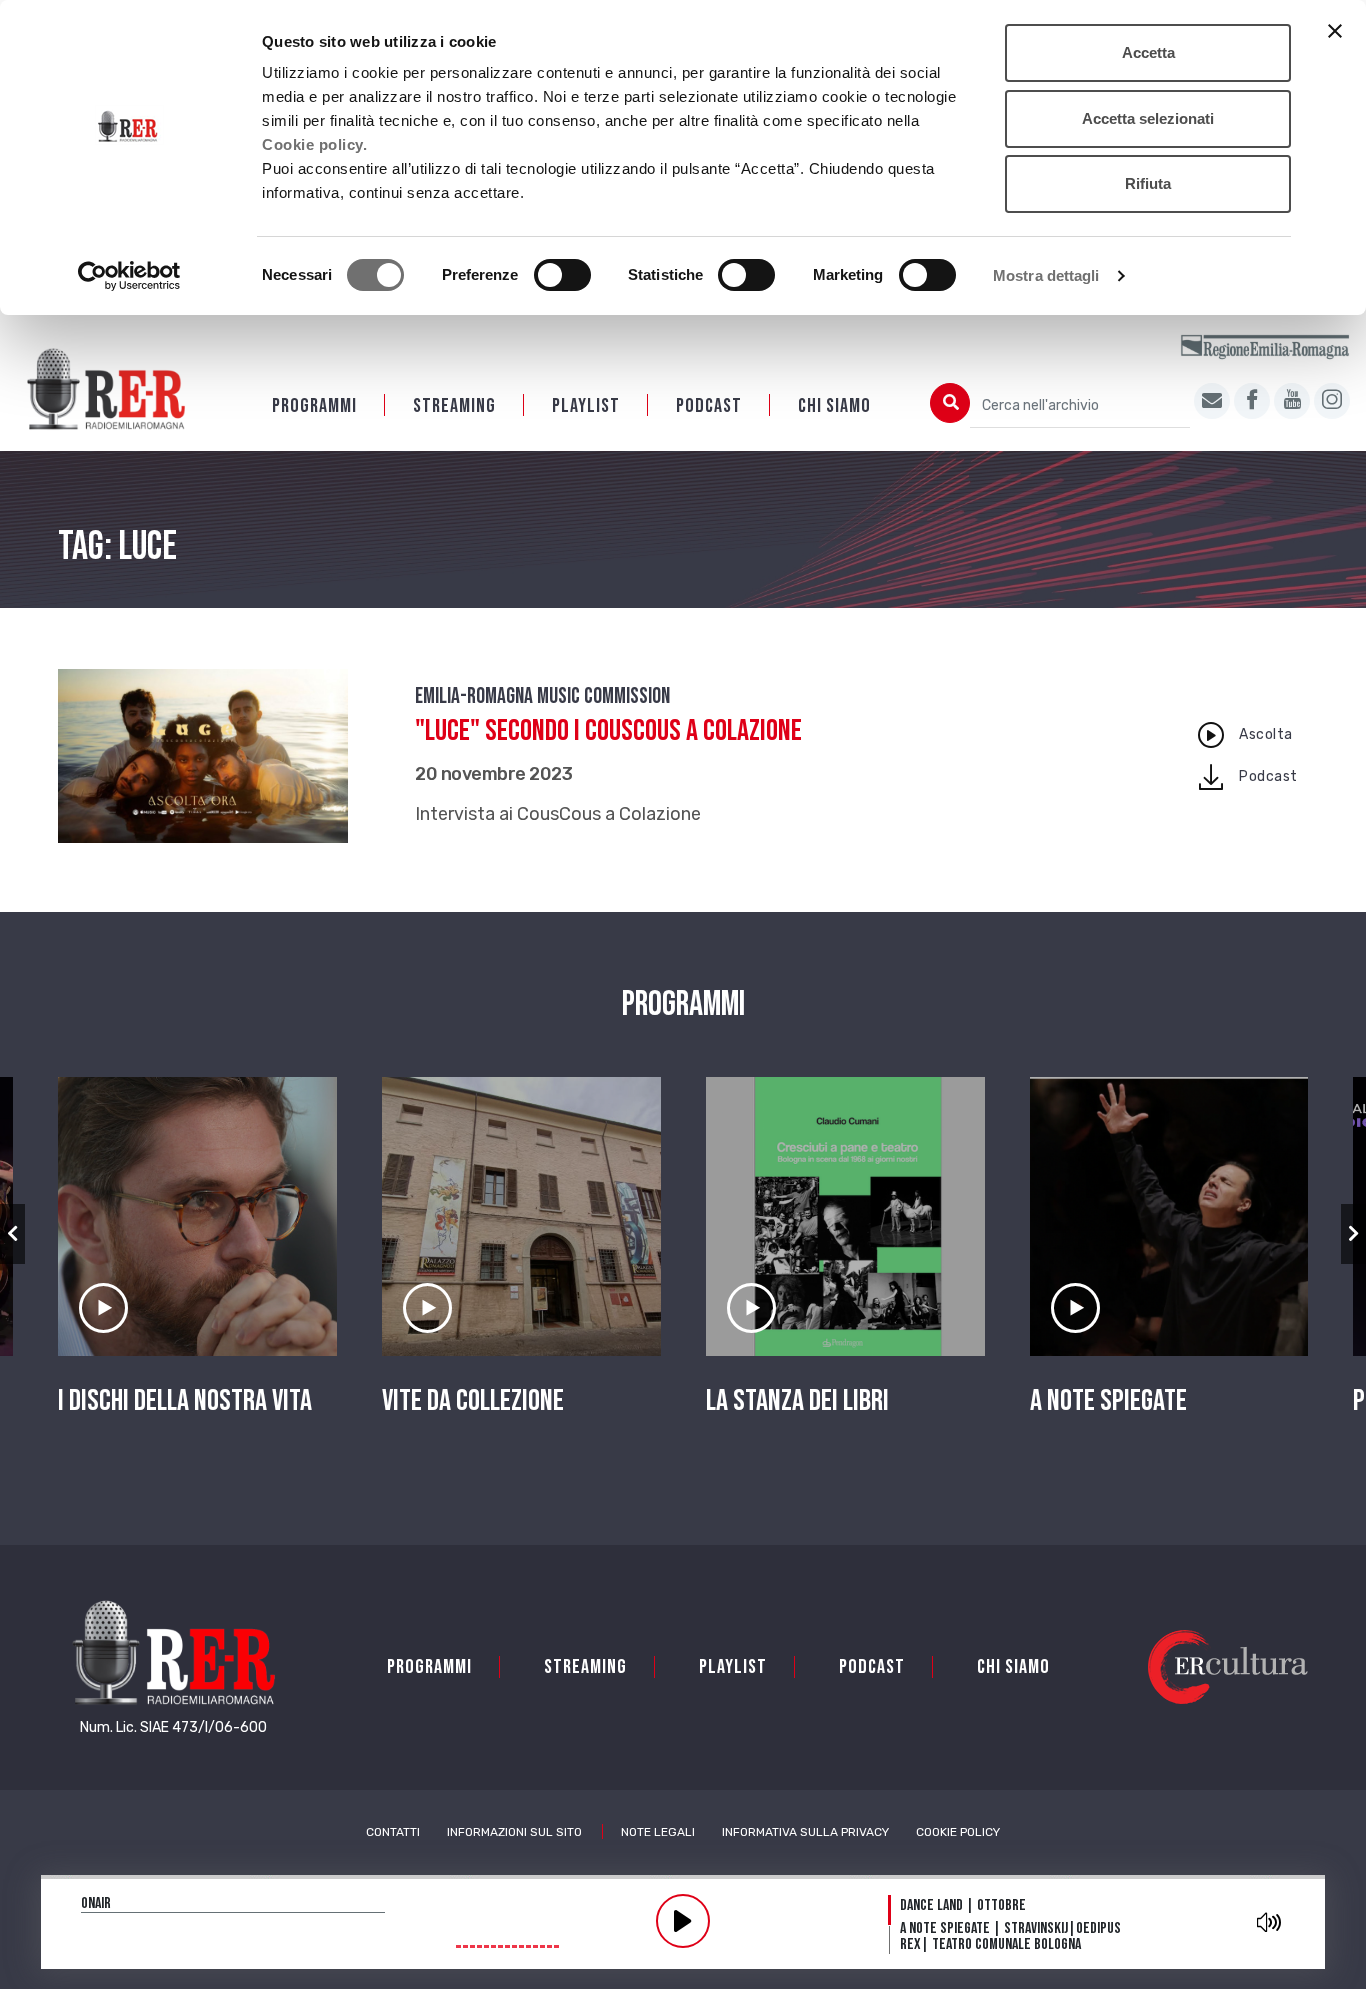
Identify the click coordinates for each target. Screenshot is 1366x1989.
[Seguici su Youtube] (1292, 401)
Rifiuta (1148, 183)
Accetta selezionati (1148, 118)
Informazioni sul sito (514, 1832)
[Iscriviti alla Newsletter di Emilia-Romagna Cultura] (1212, 401)
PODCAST (709, 406)
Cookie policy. (314, 144)
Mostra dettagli (1046, 275)
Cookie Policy (958, 1832)
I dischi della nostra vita (185, 1401)
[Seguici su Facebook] (1252, 401)
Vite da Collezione (473, 1401)
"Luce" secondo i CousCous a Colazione (608, 731)
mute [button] (1268, 1922)
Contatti (393, 1832)
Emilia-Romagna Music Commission (542, 696)
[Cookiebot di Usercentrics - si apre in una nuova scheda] (129, 276)
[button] (12, 1234)
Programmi (314, 406)
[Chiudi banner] (1335, 31)
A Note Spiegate (1108, 1401)
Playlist (586, 406)
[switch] (562, 275)
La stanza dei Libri (797, 1401)
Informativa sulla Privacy (805, 1832)
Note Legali (658, 1832)
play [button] (683, 1921)
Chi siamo (834, 406)
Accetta (1148, 52)
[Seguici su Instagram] (1332, 401)
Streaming (454, 406)
